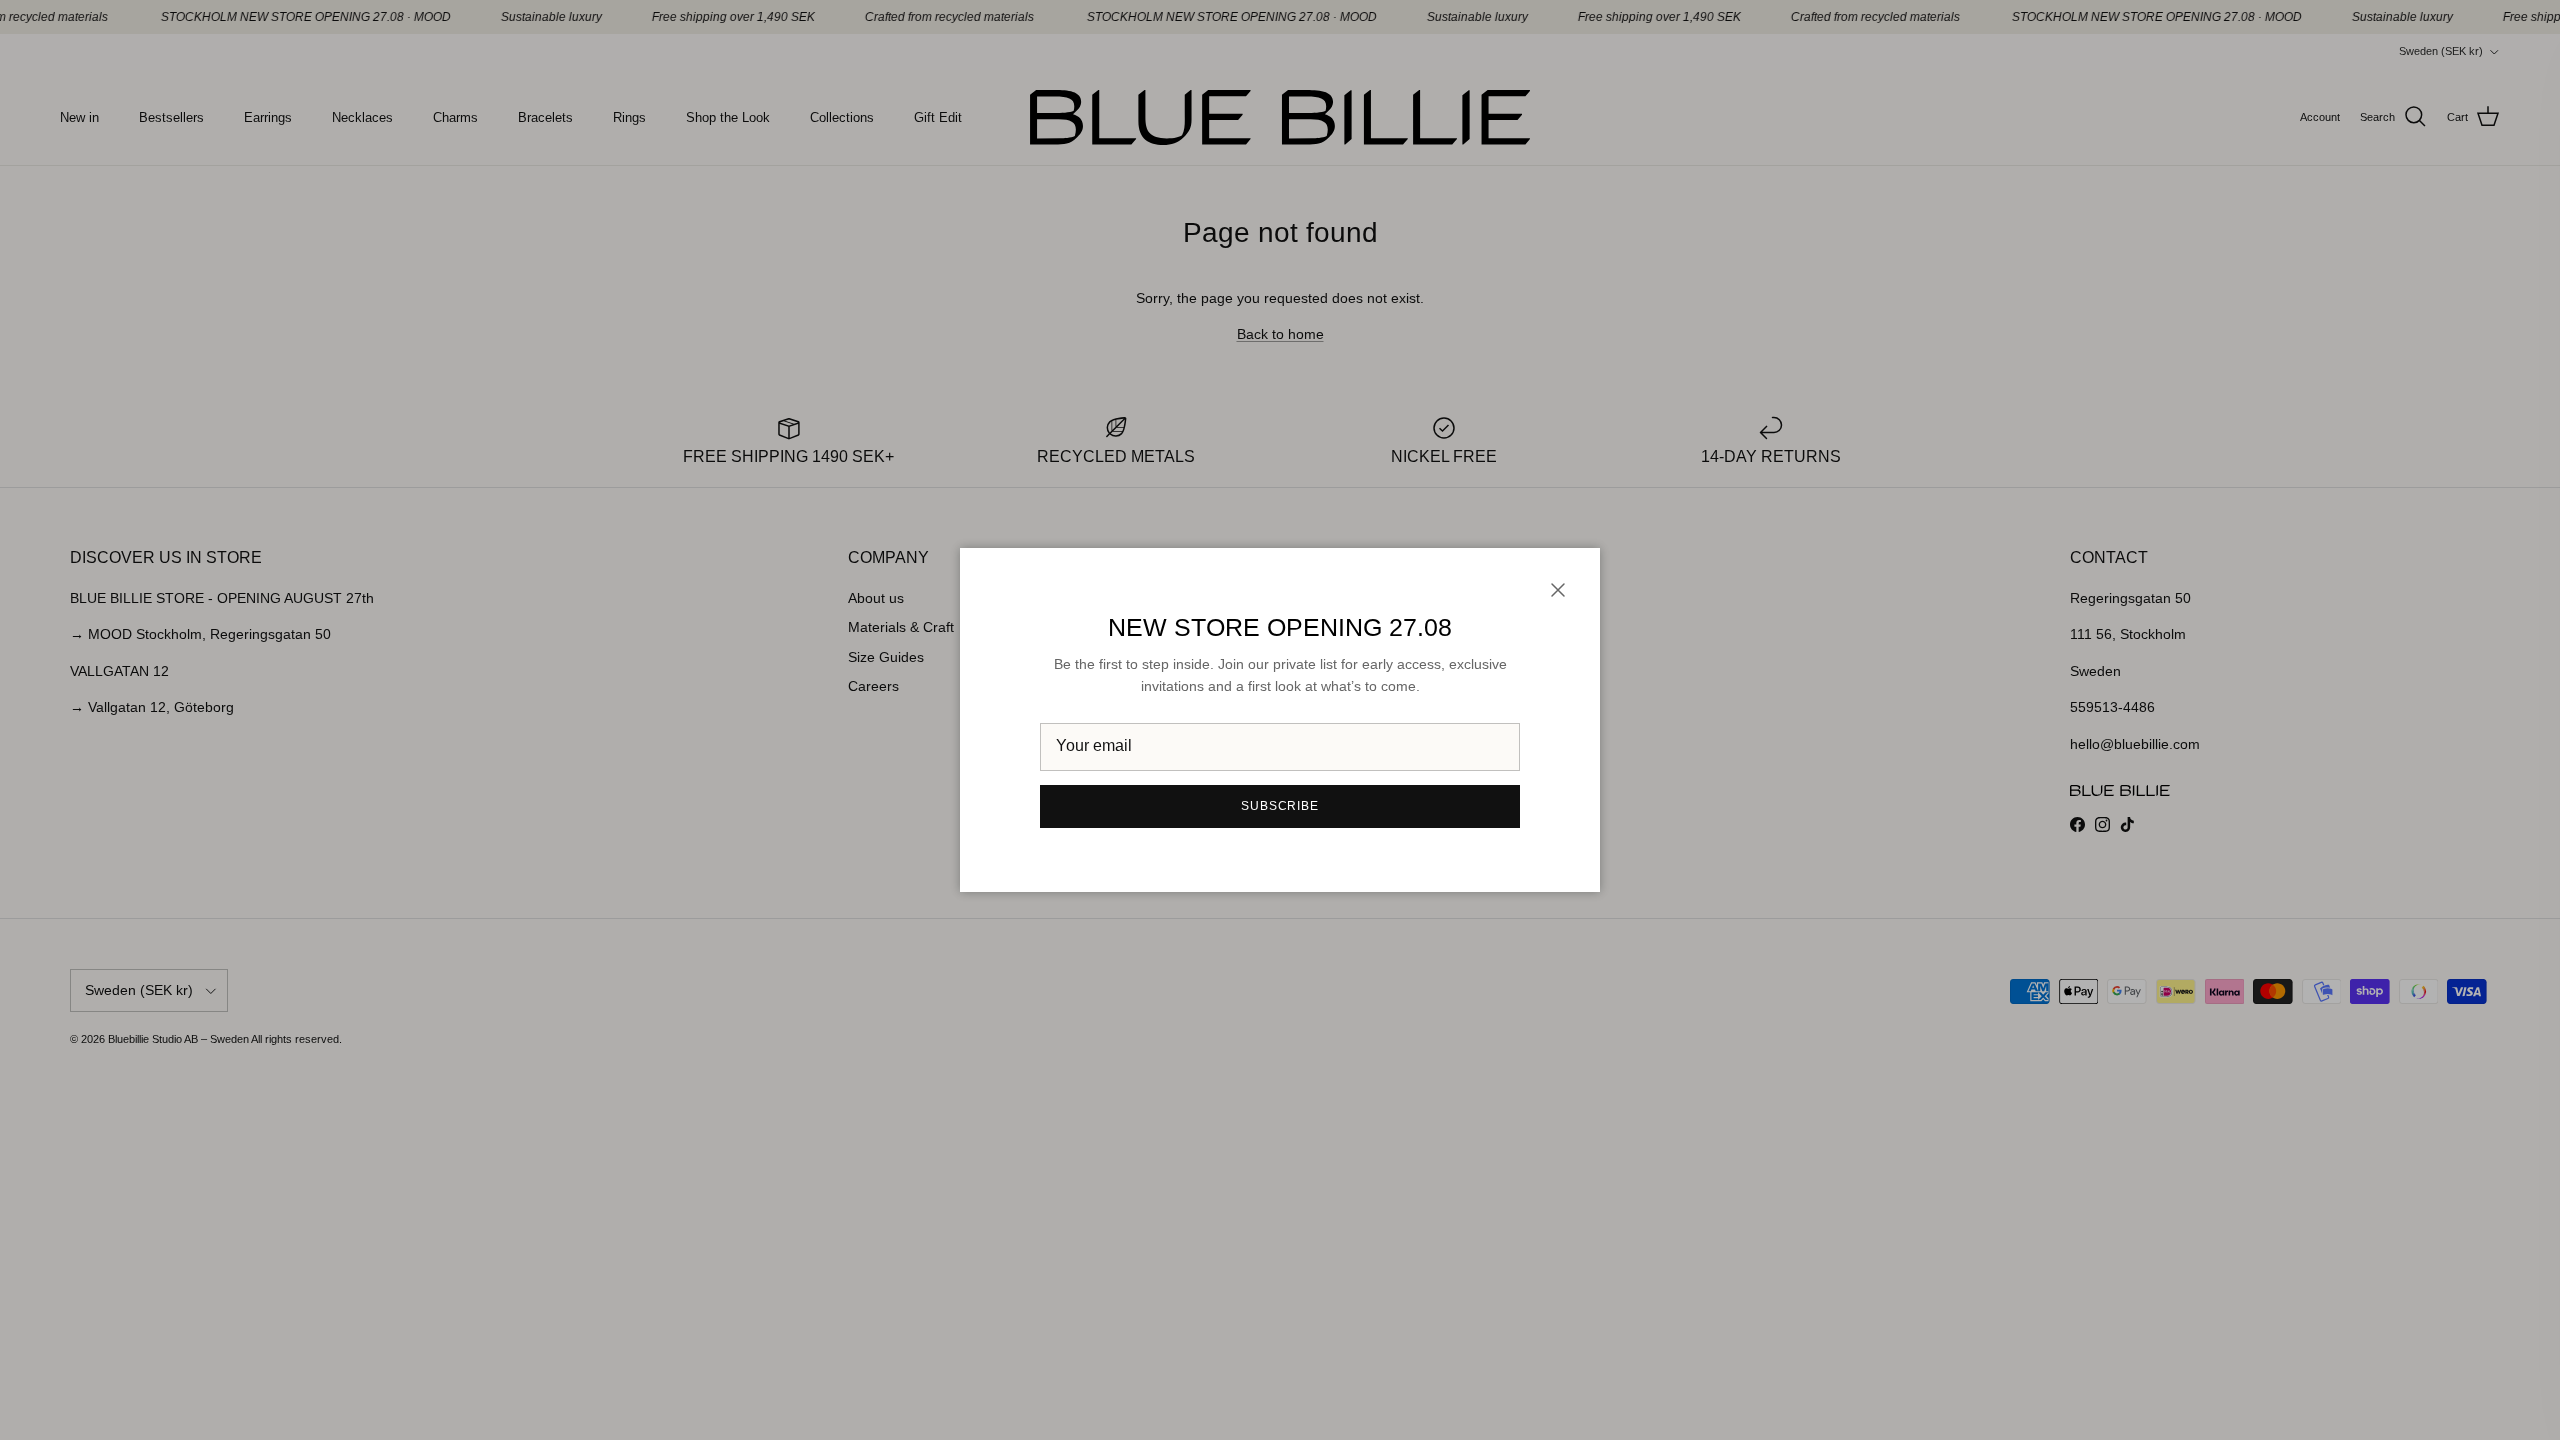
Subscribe (1280, 806)
